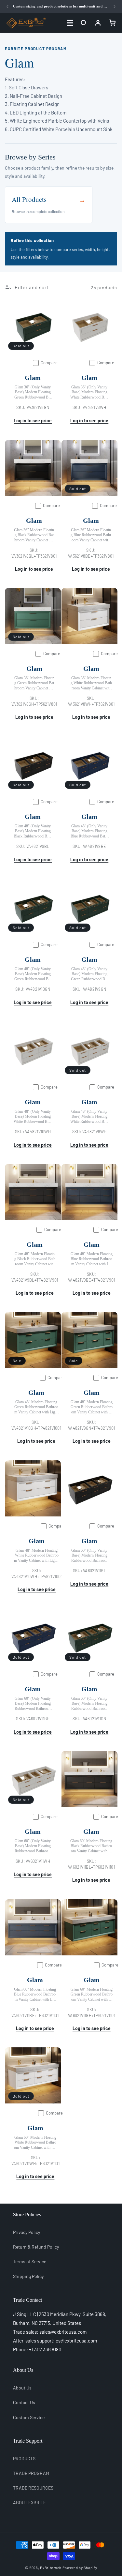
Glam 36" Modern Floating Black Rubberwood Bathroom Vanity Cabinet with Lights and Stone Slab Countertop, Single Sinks (34, 535)
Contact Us (24, 2402)
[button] (84, 23)
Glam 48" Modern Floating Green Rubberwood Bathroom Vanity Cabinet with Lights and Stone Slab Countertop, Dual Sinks (36, 1407)
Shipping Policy (28, 2276)
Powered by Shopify (80, 2568)
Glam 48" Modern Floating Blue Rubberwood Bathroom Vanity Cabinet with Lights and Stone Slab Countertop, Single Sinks (91, 1259)
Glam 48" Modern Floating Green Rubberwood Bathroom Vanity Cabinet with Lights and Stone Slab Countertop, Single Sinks (91, 1407)
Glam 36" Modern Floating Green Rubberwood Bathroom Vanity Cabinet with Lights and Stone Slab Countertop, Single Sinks (34, 683)
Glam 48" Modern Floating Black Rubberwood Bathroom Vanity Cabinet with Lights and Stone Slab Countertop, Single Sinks (35, 1259)
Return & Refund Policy (36, 2247)
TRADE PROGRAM (31, 2473)
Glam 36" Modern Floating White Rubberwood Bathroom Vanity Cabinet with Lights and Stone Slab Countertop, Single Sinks (91, 683)
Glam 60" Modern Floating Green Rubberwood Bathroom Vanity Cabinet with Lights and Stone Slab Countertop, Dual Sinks (91, 1994)
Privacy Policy (27, 2232)
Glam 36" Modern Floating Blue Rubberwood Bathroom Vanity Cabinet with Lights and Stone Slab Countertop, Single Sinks (91, 535)
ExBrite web (51, 2568)
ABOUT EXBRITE (29, 2502)
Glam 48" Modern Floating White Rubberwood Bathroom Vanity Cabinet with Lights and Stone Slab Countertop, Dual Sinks (37, 1555)
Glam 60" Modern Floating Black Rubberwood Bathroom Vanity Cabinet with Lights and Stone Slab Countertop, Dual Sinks (91, 1846)
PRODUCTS (24, 2458)
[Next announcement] (115, 7)
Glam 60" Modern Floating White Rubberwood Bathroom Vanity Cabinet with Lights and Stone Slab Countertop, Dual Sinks (35, 2142)
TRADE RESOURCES (33, 2488)
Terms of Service (30, 2261)
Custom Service (29, 2417)
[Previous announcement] (7, 7)
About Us (22, 2388)
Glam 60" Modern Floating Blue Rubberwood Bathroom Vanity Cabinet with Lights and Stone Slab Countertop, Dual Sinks (35, 1994)
